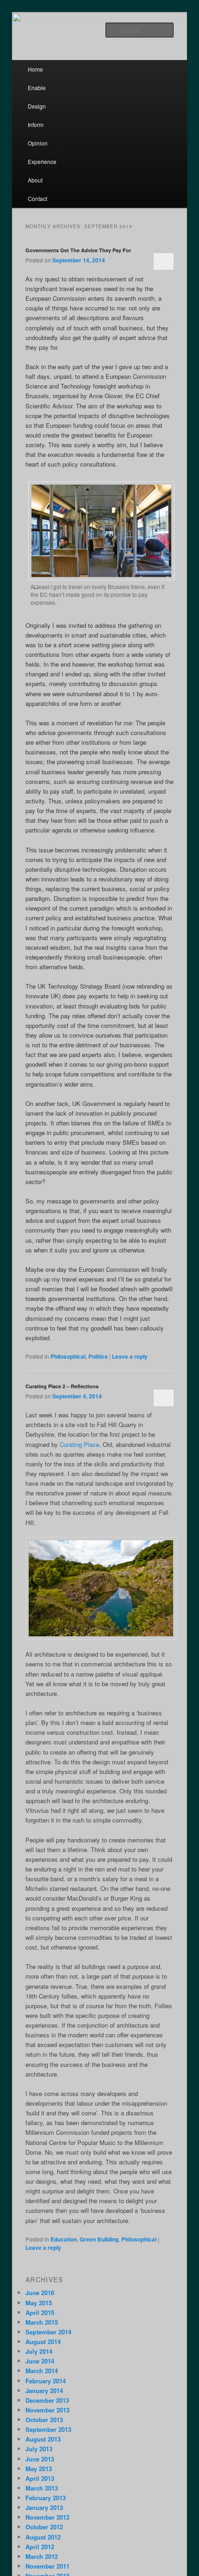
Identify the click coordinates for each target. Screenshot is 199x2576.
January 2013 (44, 2507)
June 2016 (40, 2293)
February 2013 (46, 2498)
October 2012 (44, 2527)
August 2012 (43, 2537)
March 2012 (42, 2556)
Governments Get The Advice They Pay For (78, 250)
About (35, 180)
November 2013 (47, 2410)
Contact (37, 198)
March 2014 (42, 2371)
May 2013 (39, 2469)
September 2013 (48, 2429)
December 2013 (47, 2400)
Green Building (99, 2239)
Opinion (38, 143)
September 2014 (48, 2332)
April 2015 (40, 2312)
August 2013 (43, 2439)
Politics (98, 1356)
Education (64, 2239)
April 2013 (40, 2478)
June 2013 (40, 2459)
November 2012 (47, 2517)
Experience (42, 161)
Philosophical (68, 1356)
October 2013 (44, 2420)
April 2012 (40, 2547)
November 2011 (47, 2566)
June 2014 (40, 2361)
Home (35, 69)
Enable (37, 88)
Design (37, 106)
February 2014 (46, 2381)
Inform (36, 125)
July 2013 (39, 2449)
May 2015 (39, 2303)
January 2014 (44, 2391)
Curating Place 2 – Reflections (62, 1386)
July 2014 (39, 2351)
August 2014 (43, 2342)
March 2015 (42, 2322)
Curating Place (79, 1444)
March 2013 (42, 2488)
